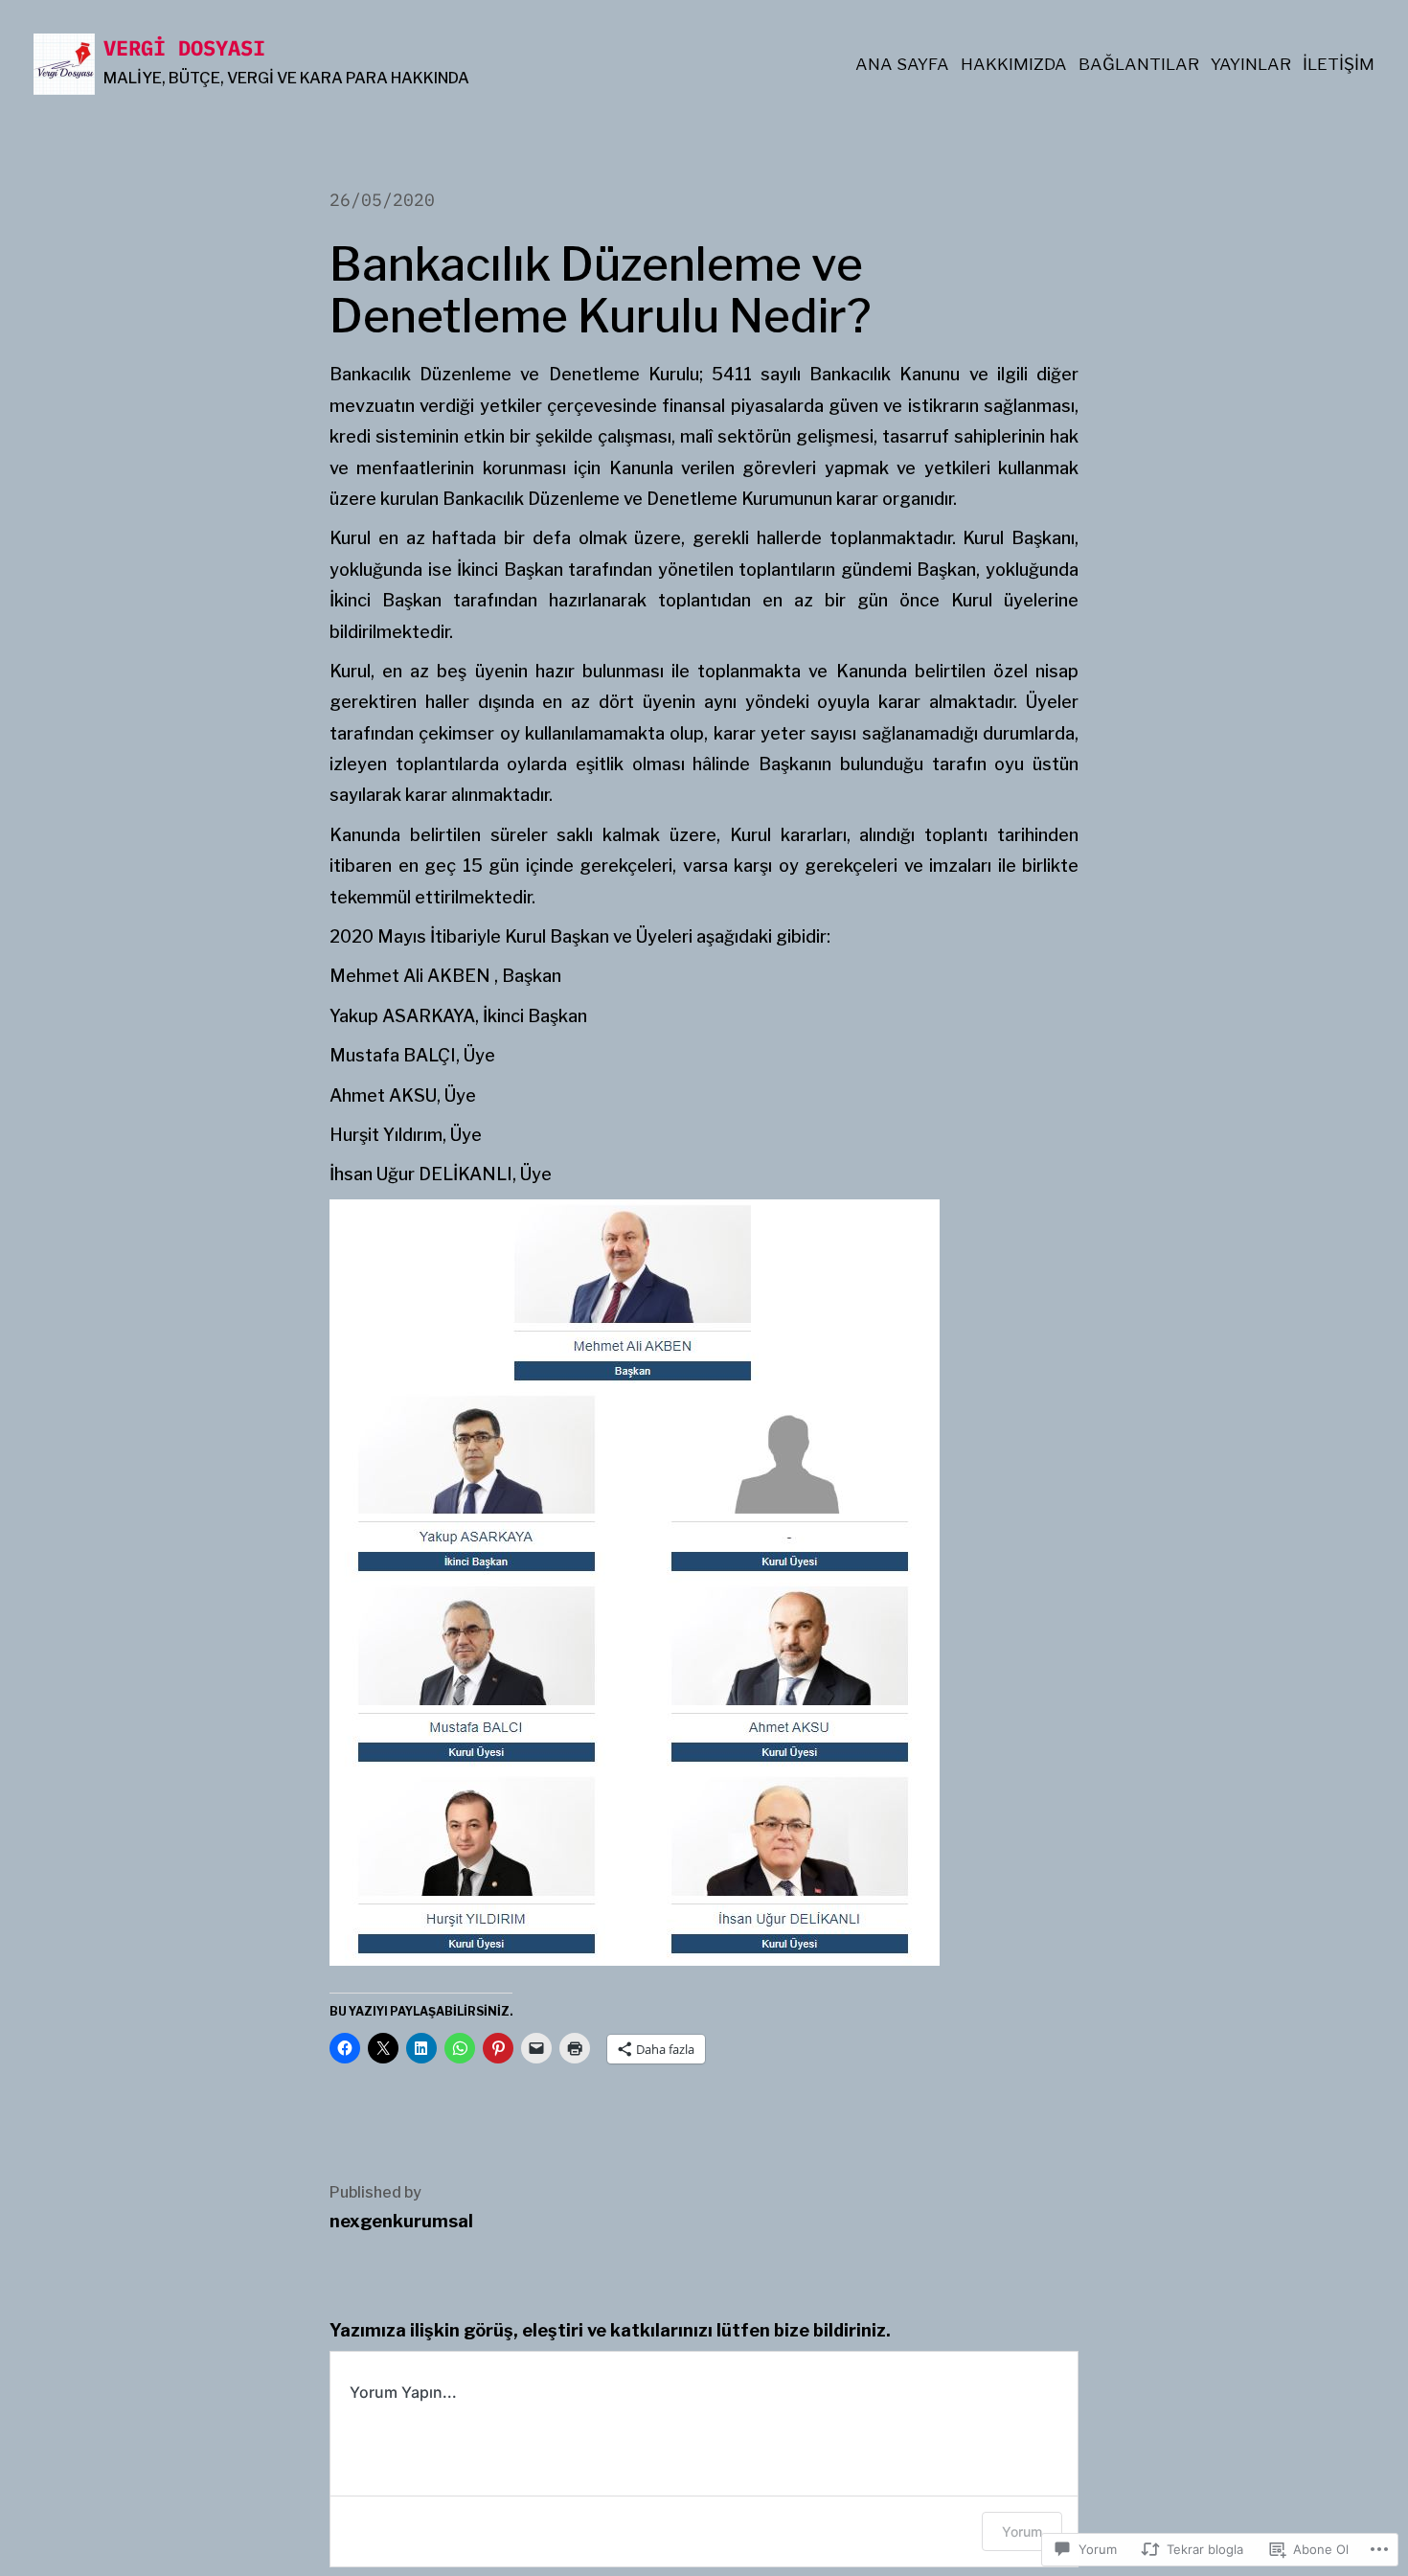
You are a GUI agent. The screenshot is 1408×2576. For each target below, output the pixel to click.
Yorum (1022, 2531)
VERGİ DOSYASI (184, 47)
